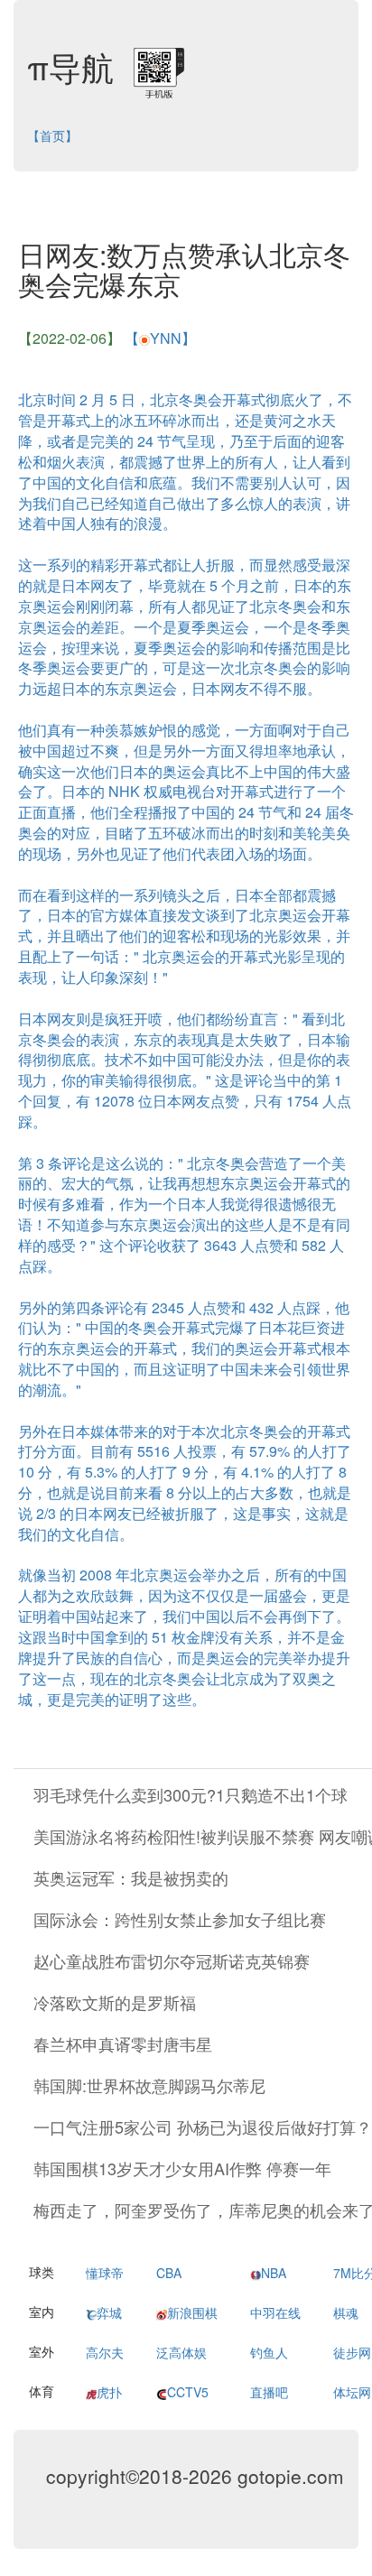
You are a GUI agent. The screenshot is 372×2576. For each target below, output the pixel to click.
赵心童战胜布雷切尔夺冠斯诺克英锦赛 (172, 1960)
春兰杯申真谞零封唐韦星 (123, 2043)
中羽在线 (275, 2312)
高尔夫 (105, 2352)
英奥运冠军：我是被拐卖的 (131, 1877)
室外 (42, 2351)
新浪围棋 (192, 2312)
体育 (42, 2391)
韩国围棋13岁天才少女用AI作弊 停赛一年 (182, 2168)
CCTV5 (188, 2392)
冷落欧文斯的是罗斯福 (115, 2002)
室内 (42, 2312)
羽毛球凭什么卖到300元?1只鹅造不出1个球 (191, 1794)
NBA (274, 2273)
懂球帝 (105, 2273)
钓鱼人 (269, 2352)
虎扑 (109, 2392)
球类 (42, 2272)
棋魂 (346, 2312)
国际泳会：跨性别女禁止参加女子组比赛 (180, 1919)
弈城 (109, 2312)
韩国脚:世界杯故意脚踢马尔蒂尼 (149, 2085)
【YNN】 (160, 338)
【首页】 (52, 135)
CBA (169, 2273)
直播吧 (269, 2392)
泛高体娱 (181, 2352)
